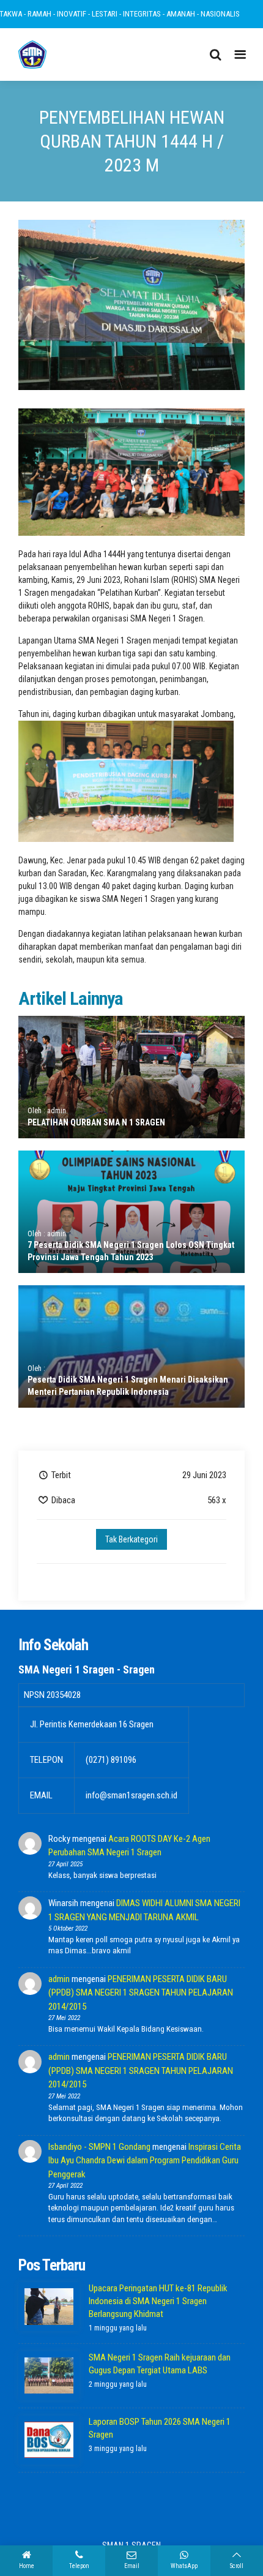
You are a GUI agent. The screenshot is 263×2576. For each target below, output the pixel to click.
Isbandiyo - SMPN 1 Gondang (99, 2147)
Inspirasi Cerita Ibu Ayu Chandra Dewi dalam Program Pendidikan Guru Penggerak (145, 2161)
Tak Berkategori (131, 1539)
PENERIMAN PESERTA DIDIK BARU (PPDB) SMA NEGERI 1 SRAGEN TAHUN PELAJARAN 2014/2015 (141, 1993)
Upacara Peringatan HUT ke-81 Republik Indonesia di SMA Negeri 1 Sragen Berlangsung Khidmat (158, 2301)
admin (59, 1979)
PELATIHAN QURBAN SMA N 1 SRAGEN (96, 1122)
